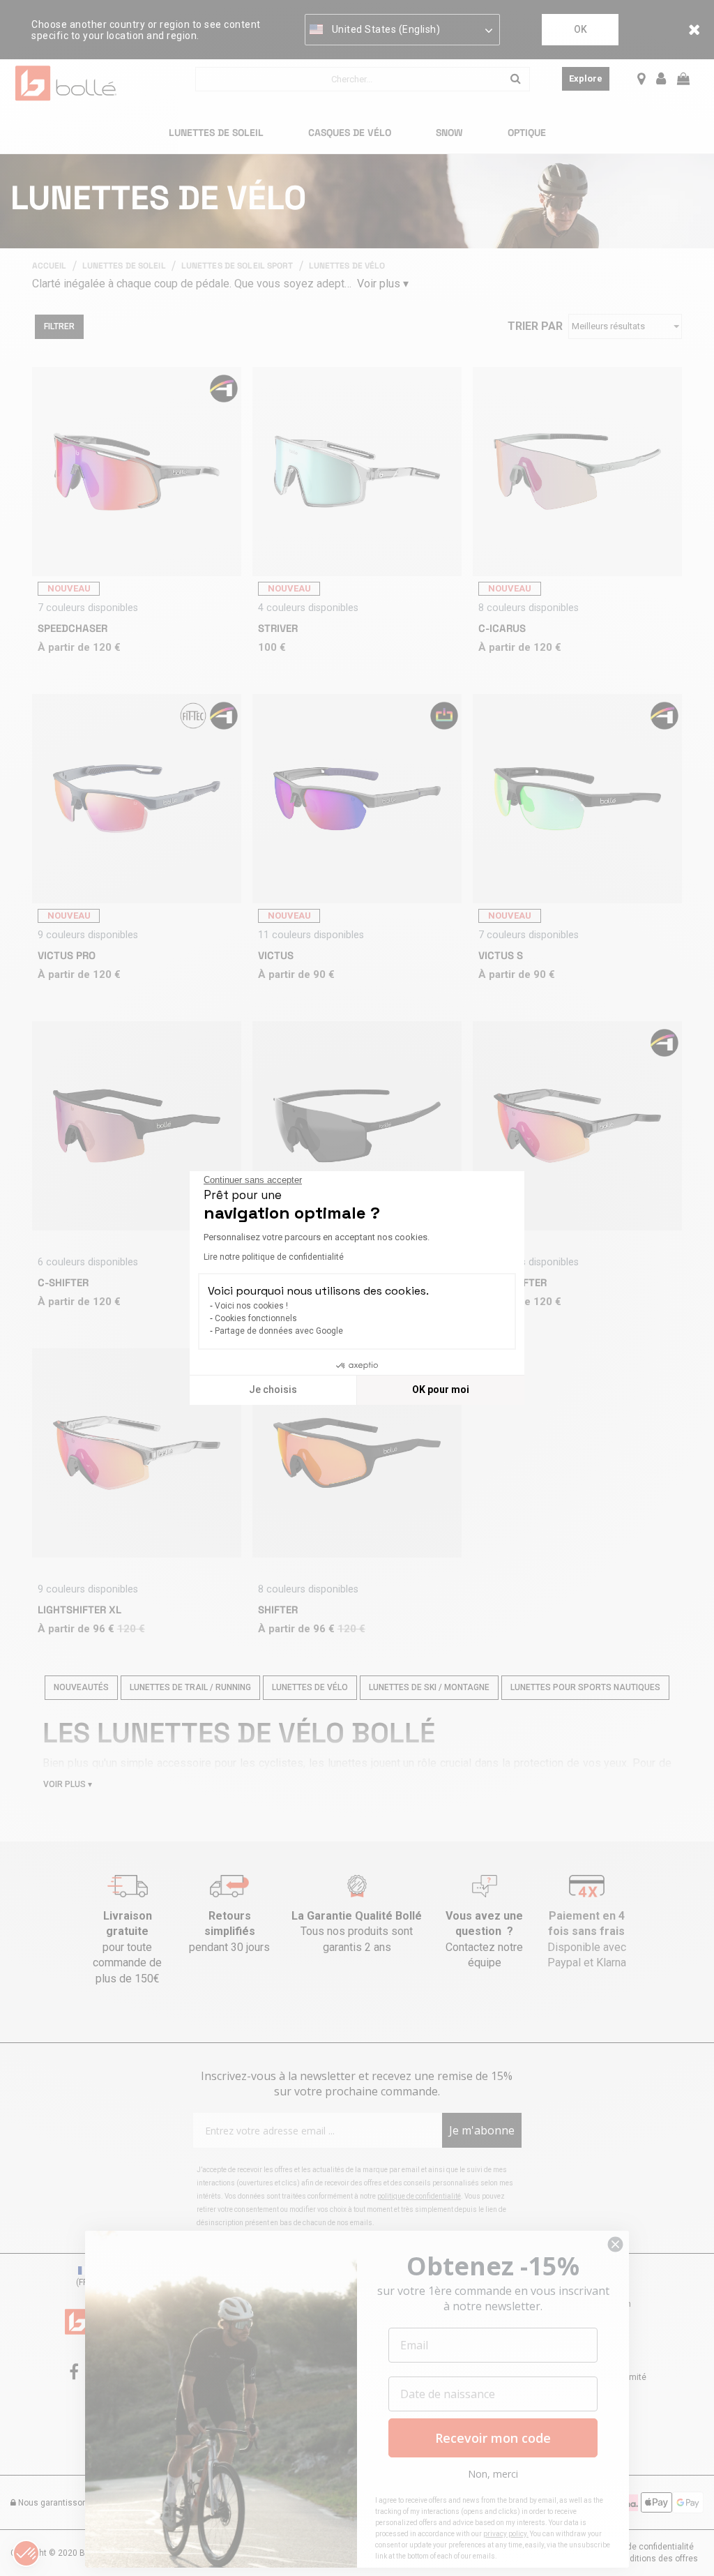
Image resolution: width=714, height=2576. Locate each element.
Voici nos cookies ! (251, 1306)
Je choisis (273, 1389)
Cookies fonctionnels (256, 1318)
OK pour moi (441, 1389)
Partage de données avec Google (279, 1331)
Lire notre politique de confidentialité (274, 1257)
